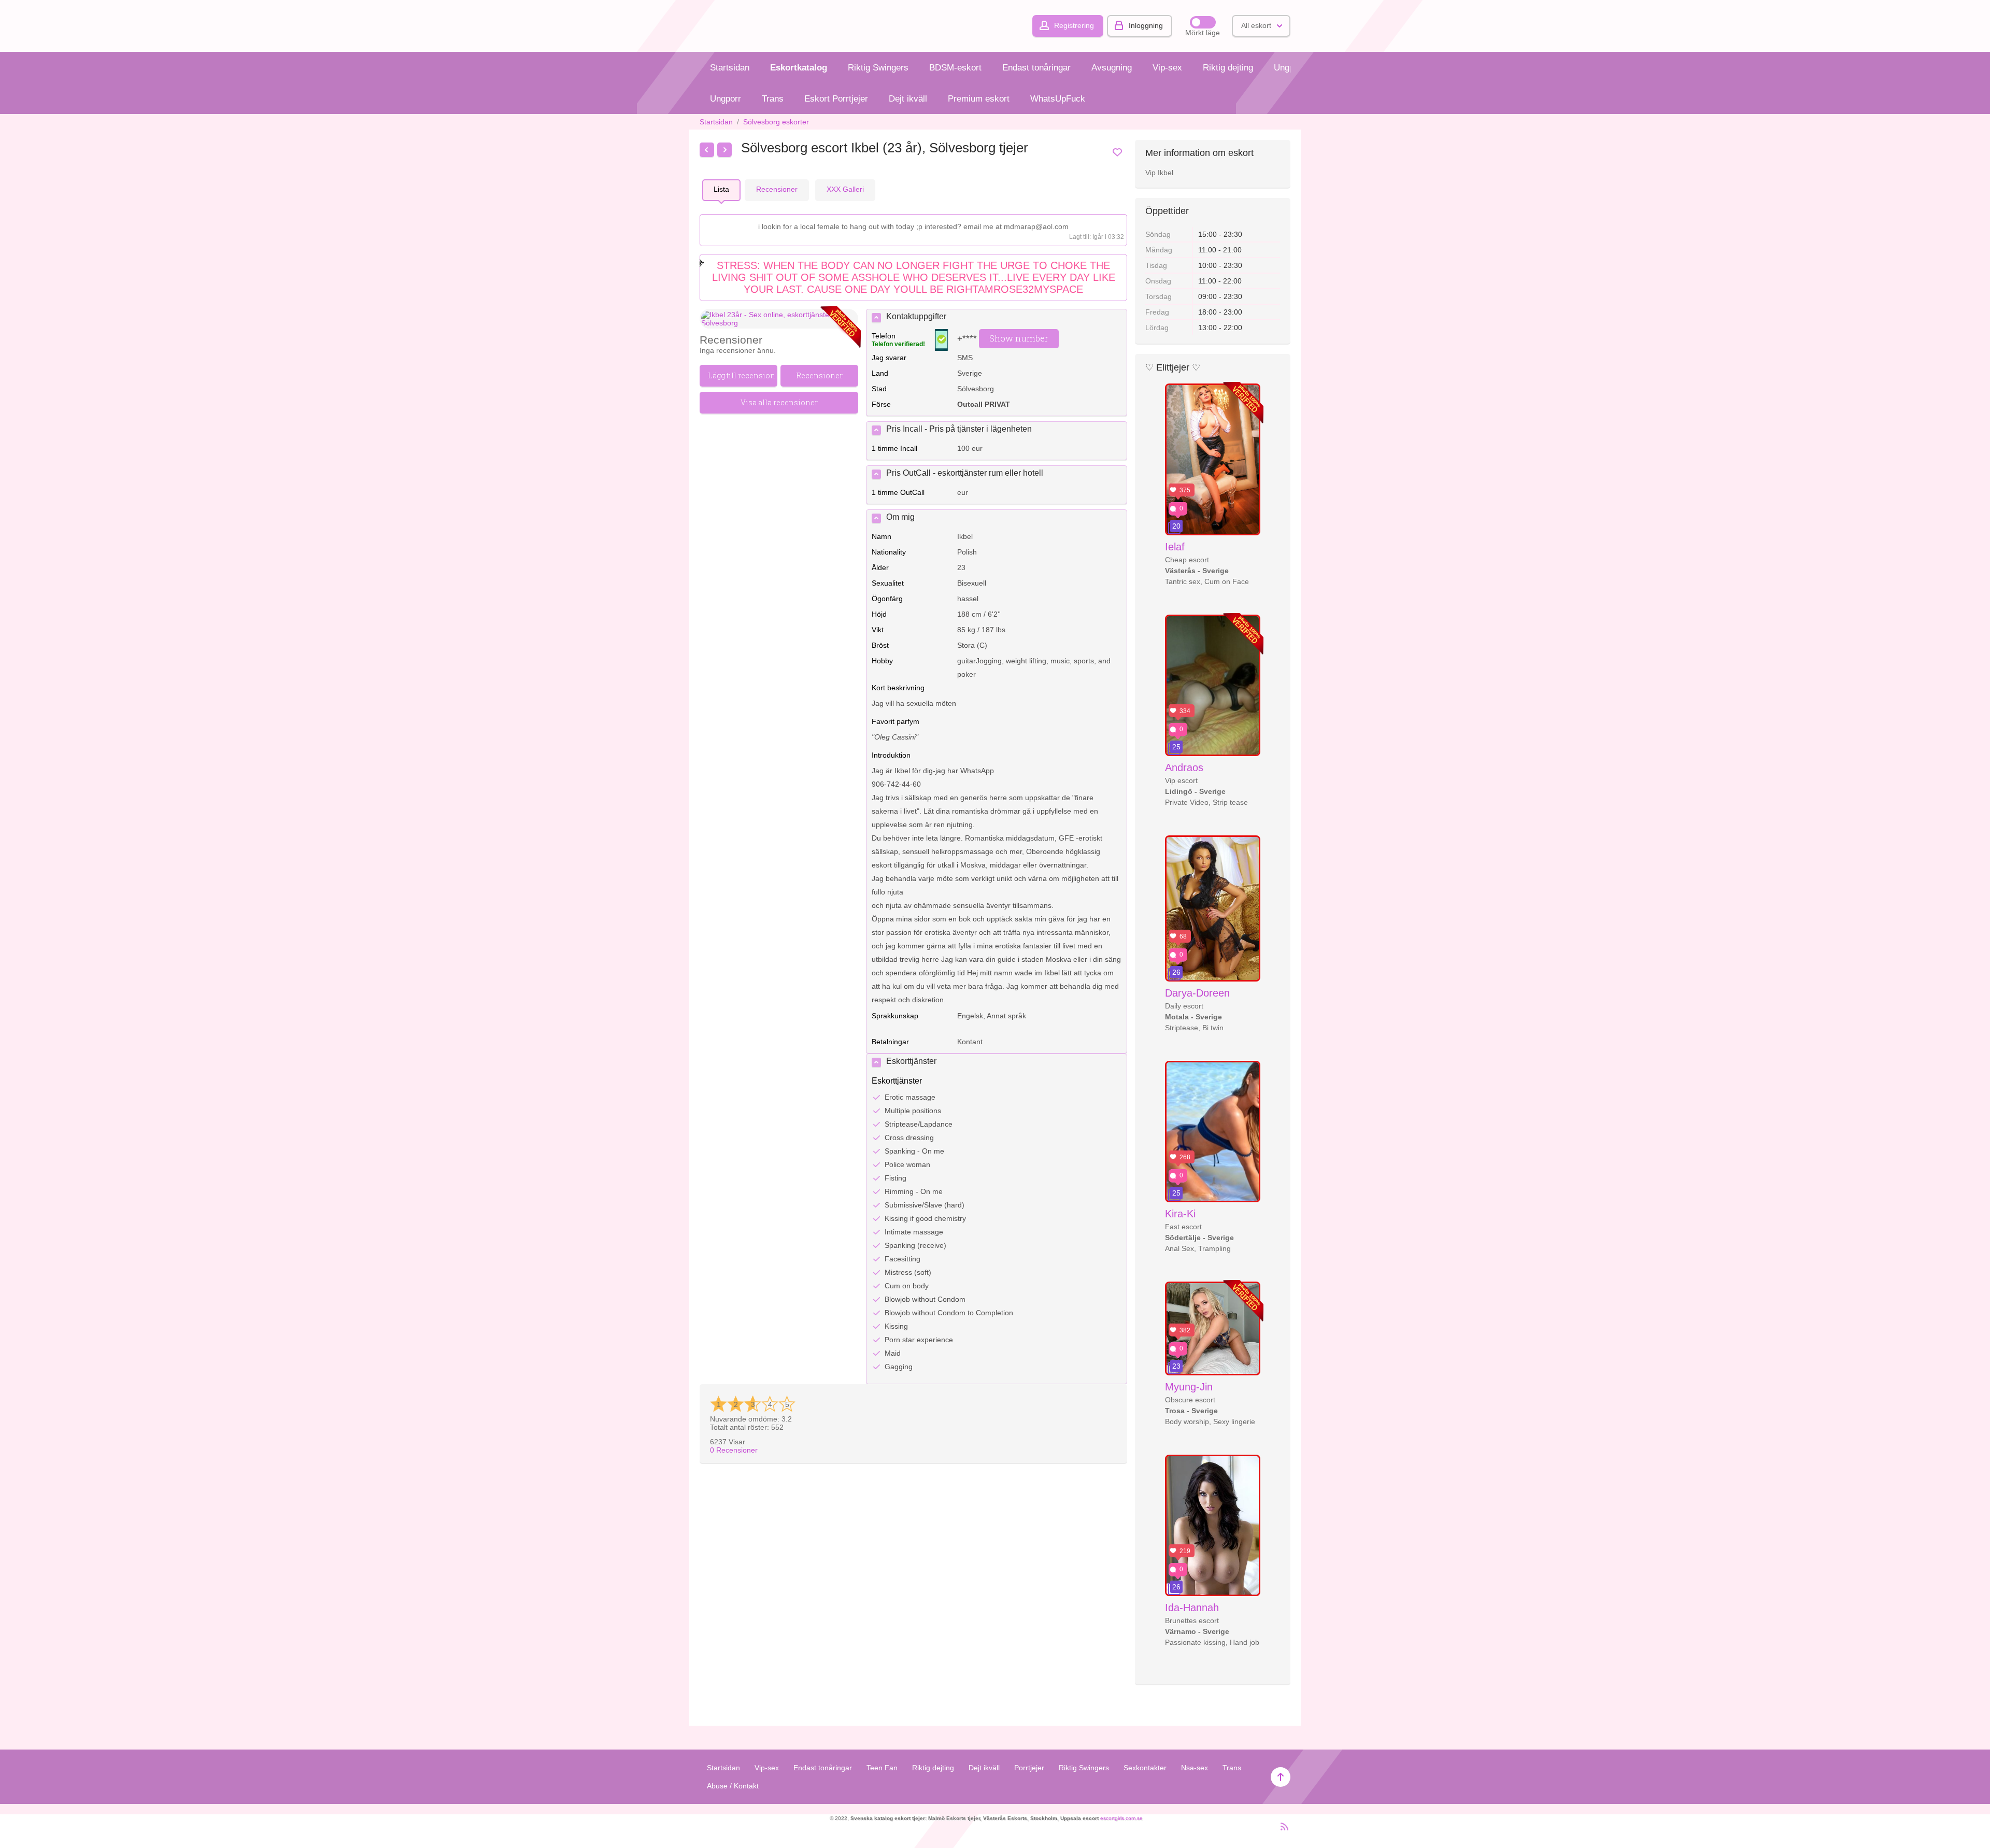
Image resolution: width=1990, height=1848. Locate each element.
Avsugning (1112, 68)
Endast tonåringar (1036, 68)
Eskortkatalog (799, 68)
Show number (1019, 338)
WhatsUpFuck (1058, 99)
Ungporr (1289, 68)
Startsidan (730, 68)
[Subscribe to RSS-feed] (1281, 1831)
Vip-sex (1167, 68)
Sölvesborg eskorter (776, 122)
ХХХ (845, 189)
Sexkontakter (1145, 1768)
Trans (773, 99)
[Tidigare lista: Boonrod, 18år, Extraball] (707, 150)
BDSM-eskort (955, 68)
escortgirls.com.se (1121, 1818)
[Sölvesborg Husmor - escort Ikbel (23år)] (779, 319)
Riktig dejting (1228, 68)
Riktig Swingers (878, 68)
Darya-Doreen (1197, 993)
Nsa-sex (1195, 1768)
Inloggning (1146, 25)
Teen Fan (882, 1768)
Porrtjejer (1029, 1768)
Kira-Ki (1180, 1214)
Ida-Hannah (1192, 1608)
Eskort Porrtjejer (836, 99)
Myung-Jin (1189, 1387)
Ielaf (1175, 547)
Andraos (1184, 767)
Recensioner (734, 1450)
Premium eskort (979, 99)
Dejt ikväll (908, 99)
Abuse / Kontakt (733, 1786)
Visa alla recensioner (779, 402)
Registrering (1074, 25)
